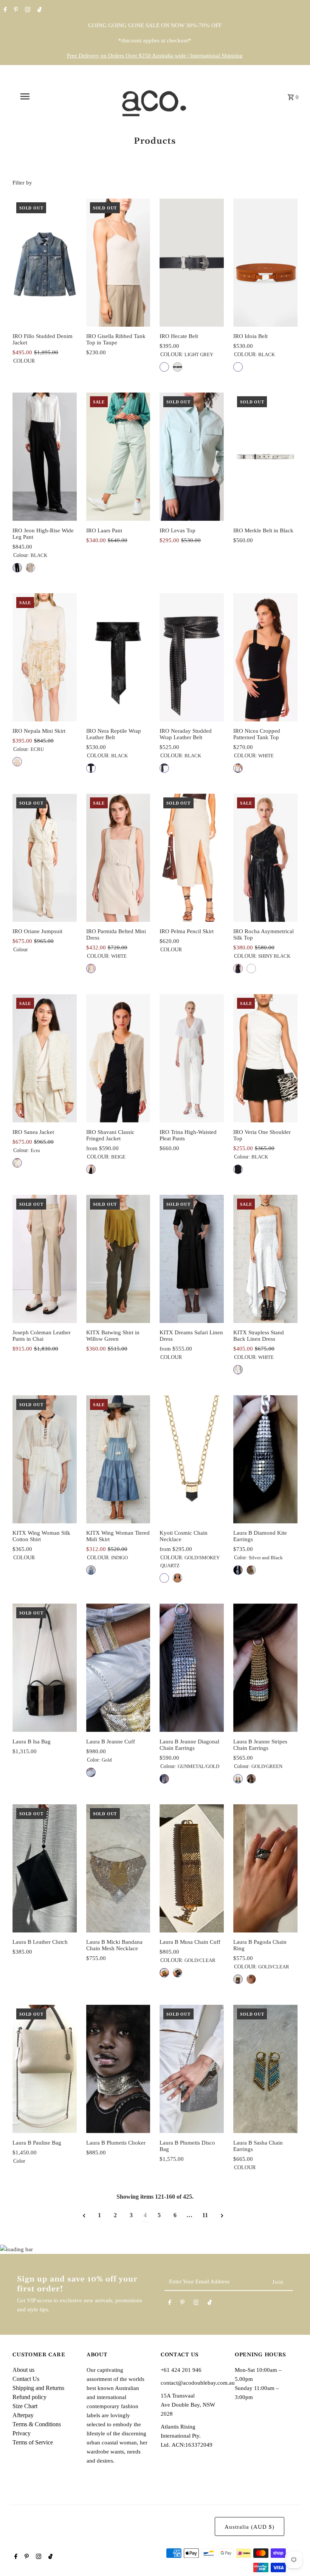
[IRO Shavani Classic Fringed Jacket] (118, 1058)
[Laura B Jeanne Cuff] (118, 1668)
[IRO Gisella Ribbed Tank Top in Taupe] (118, 263)
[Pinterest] (15, 10)
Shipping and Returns (38, 2388)
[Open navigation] (40, 96)
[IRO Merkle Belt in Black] (265, 457)
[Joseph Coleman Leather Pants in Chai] (45, 1259)
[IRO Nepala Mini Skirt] (45, 657)
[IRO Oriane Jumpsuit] (45, 858)
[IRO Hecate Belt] (192, 263)
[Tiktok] (39, 10)
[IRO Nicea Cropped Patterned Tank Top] (265, 657)
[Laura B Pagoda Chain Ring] (265, 1868)
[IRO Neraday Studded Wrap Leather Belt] (192, 657)
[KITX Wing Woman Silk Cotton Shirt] (45, 1459)
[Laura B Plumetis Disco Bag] (192, 2069)
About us (23, 2370)
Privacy (22, 2433)
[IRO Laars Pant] (118, 457)
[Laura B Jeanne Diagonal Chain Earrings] (192, 1668)
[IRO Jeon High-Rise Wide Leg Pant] (45, 457)
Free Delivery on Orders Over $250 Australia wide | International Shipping (155, 56)
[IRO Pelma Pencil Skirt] (192, 858)
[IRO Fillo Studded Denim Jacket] (45, 263)
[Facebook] (4, 10)
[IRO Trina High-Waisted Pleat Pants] (192, 1058)
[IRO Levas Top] (192, 457)
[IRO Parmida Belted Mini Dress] (118, 858)
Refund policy (29, 2397)
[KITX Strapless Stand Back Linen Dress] (265, 1259)
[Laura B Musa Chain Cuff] (192, 1868)
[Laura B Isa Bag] (45, 1668)
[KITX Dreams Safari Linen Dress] (192, 1259)
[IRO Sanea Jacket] (45, 1058)
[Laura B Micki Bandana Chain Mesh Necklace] (118, 1868)
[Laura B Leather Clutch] (45, 1868)
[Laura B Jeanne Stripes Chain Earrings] (265, 1668)
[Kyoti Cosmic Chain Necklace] (192, 1459)
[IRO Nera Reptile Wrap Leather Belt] (118, 657)
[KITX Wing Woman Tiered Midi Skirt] (118, 1459)
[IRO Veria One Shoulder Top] (265, 1058)
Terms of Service (33, 2442)
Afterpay (23, 2415)
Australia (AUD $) (250, 2527)
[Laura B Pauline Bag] (45, 2069)
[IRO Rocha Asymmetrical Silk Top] (265, 858)
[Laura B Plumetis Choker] (118, 2069)
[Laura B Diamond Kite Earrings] (265, 1459)
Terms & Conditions (37, 2424)
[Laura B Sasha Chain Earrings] (265, 2069)
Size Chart (25, 2406)
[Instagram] (27, 10)
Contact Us (26, 2379)
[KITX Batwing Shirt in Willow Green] (118, 1259)
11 (205, 2215)
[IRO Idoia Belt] (265, 263)
